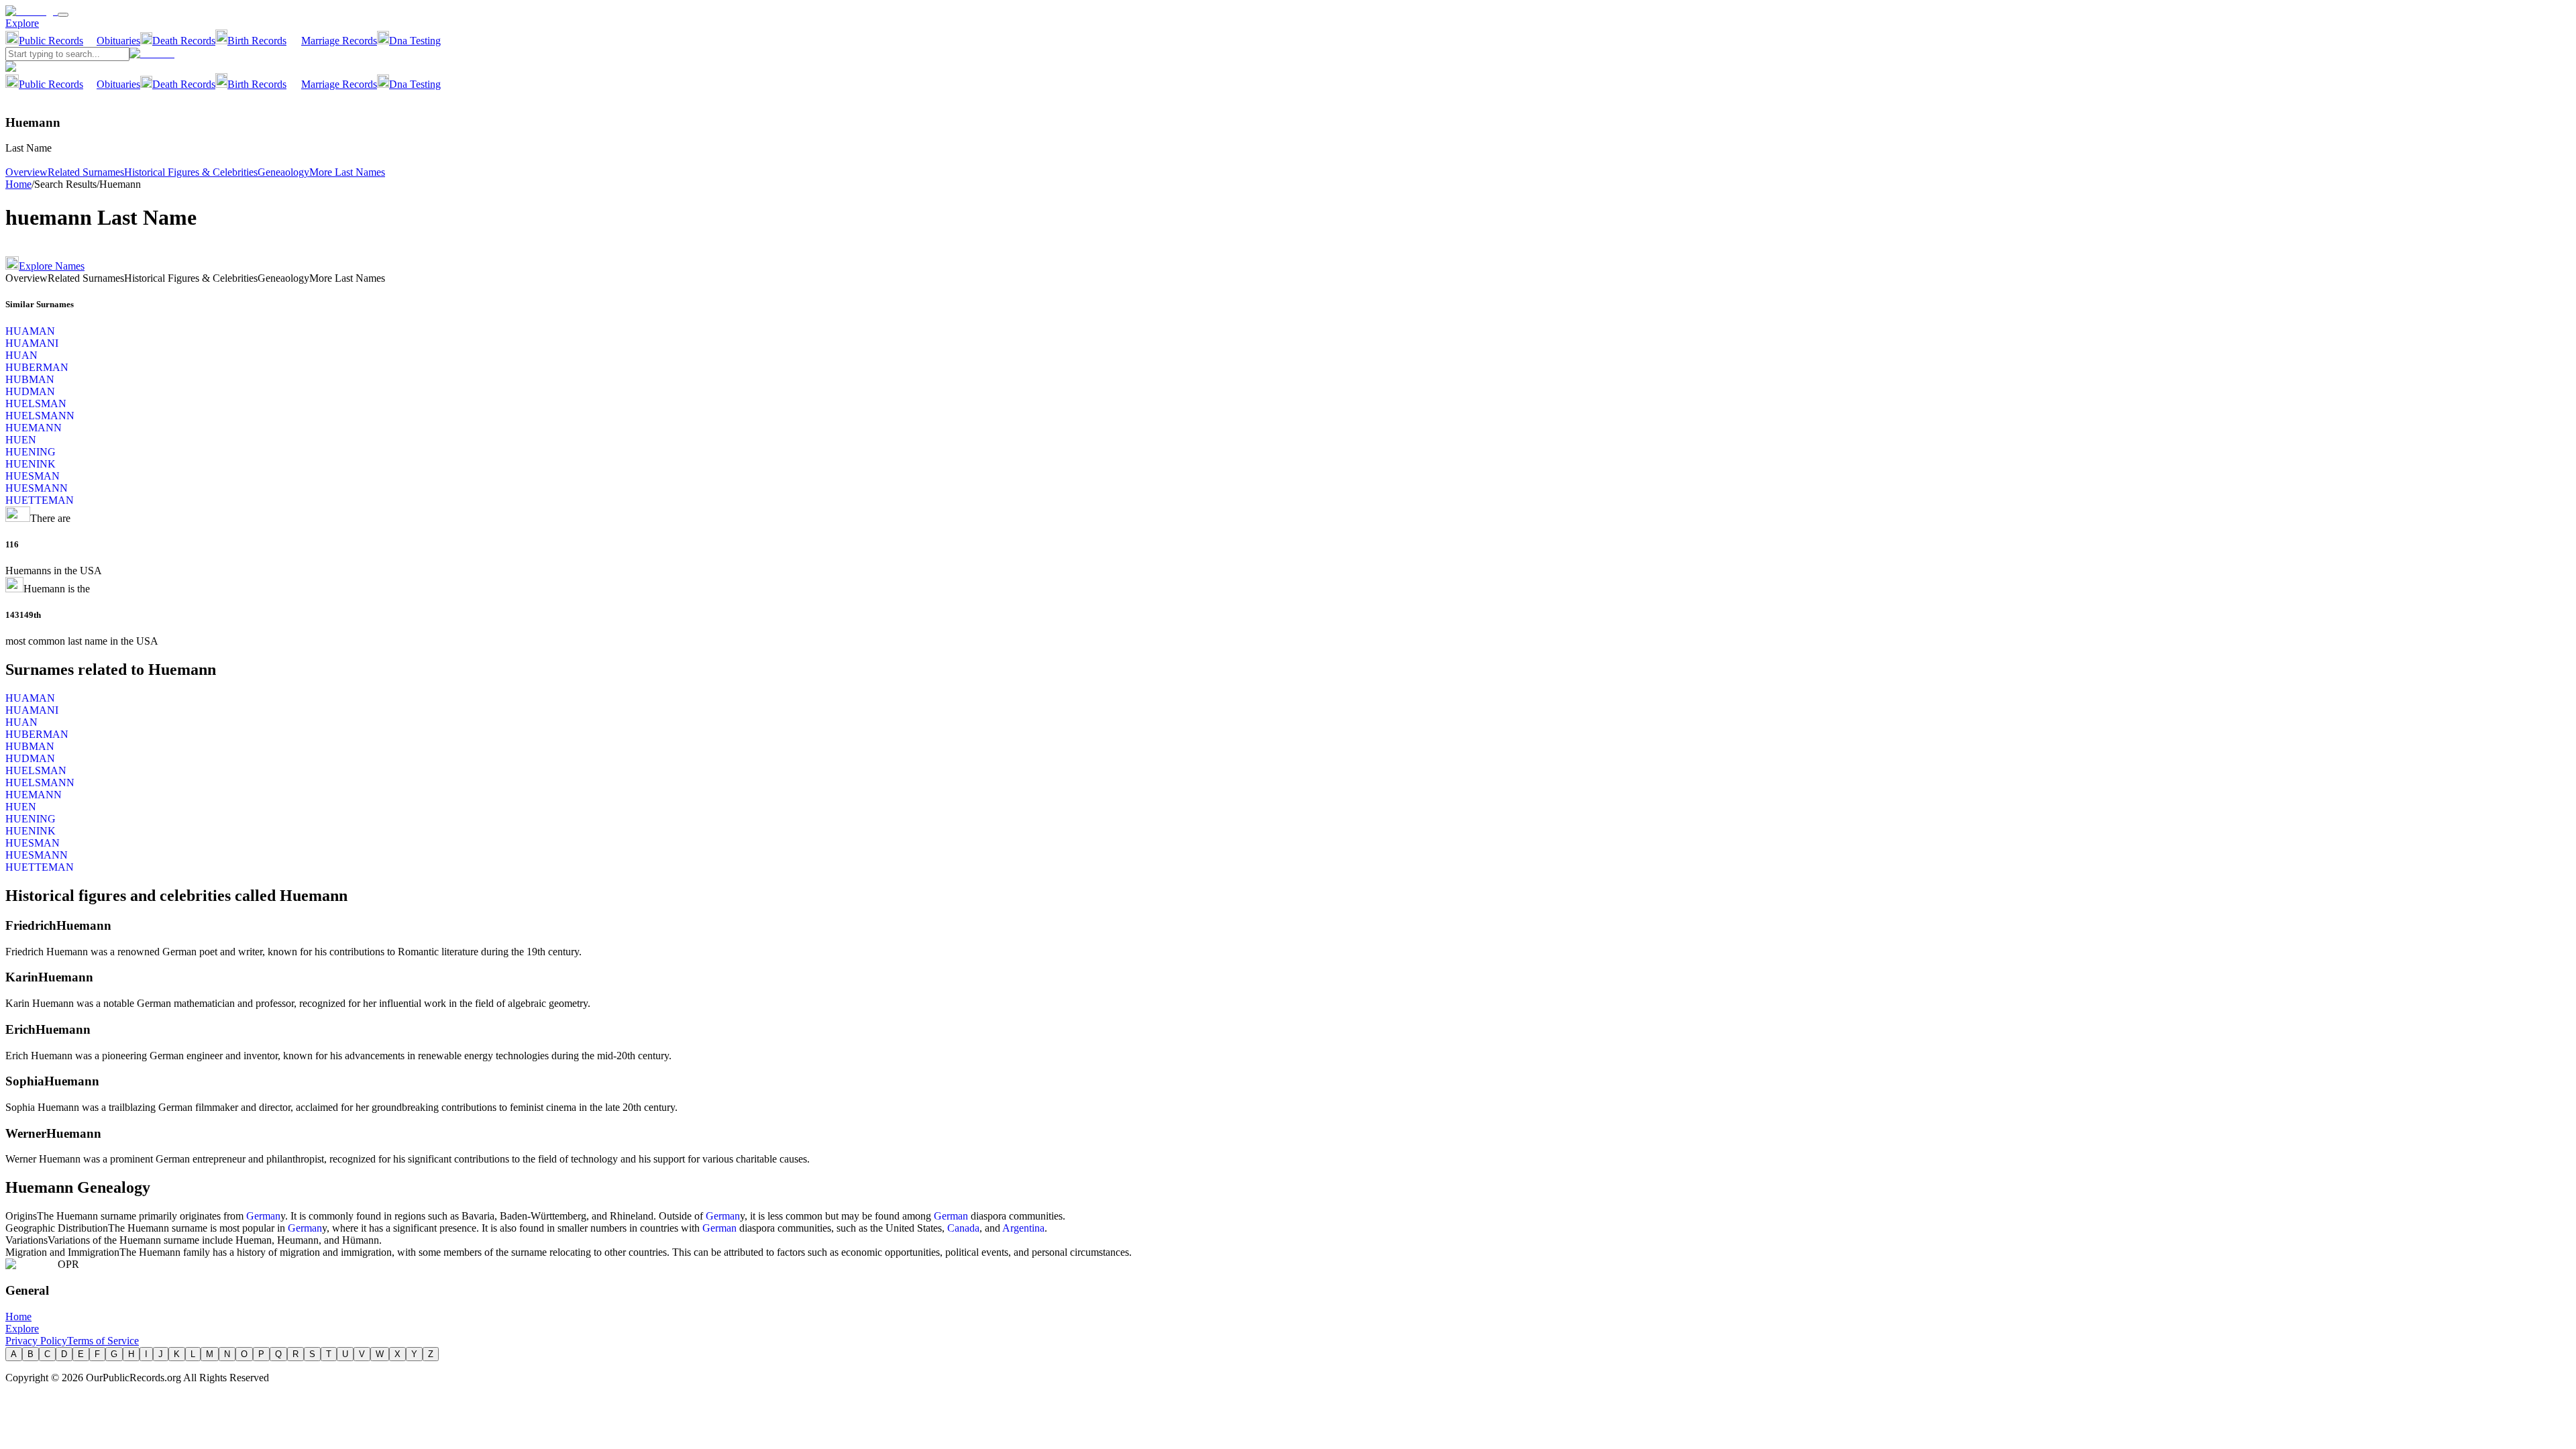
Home (18, 184)
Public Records (51, 41)
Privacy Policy (36, 1341)
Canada (963, 1228)
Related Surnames (86, 172)
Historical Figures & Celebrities (191, 172)
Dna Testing (415, 41)
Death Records (184, 41)
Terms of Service (103, 1341)
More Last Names (347, 172)
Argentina (1023, 1228)
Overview (26, 172)
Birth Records (257, 41)
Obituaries (118, 41)
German (263, 1216)
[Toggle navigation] (63, 15)
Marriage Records (339, 41)
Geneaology (283, 172)
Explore (22, 23)
